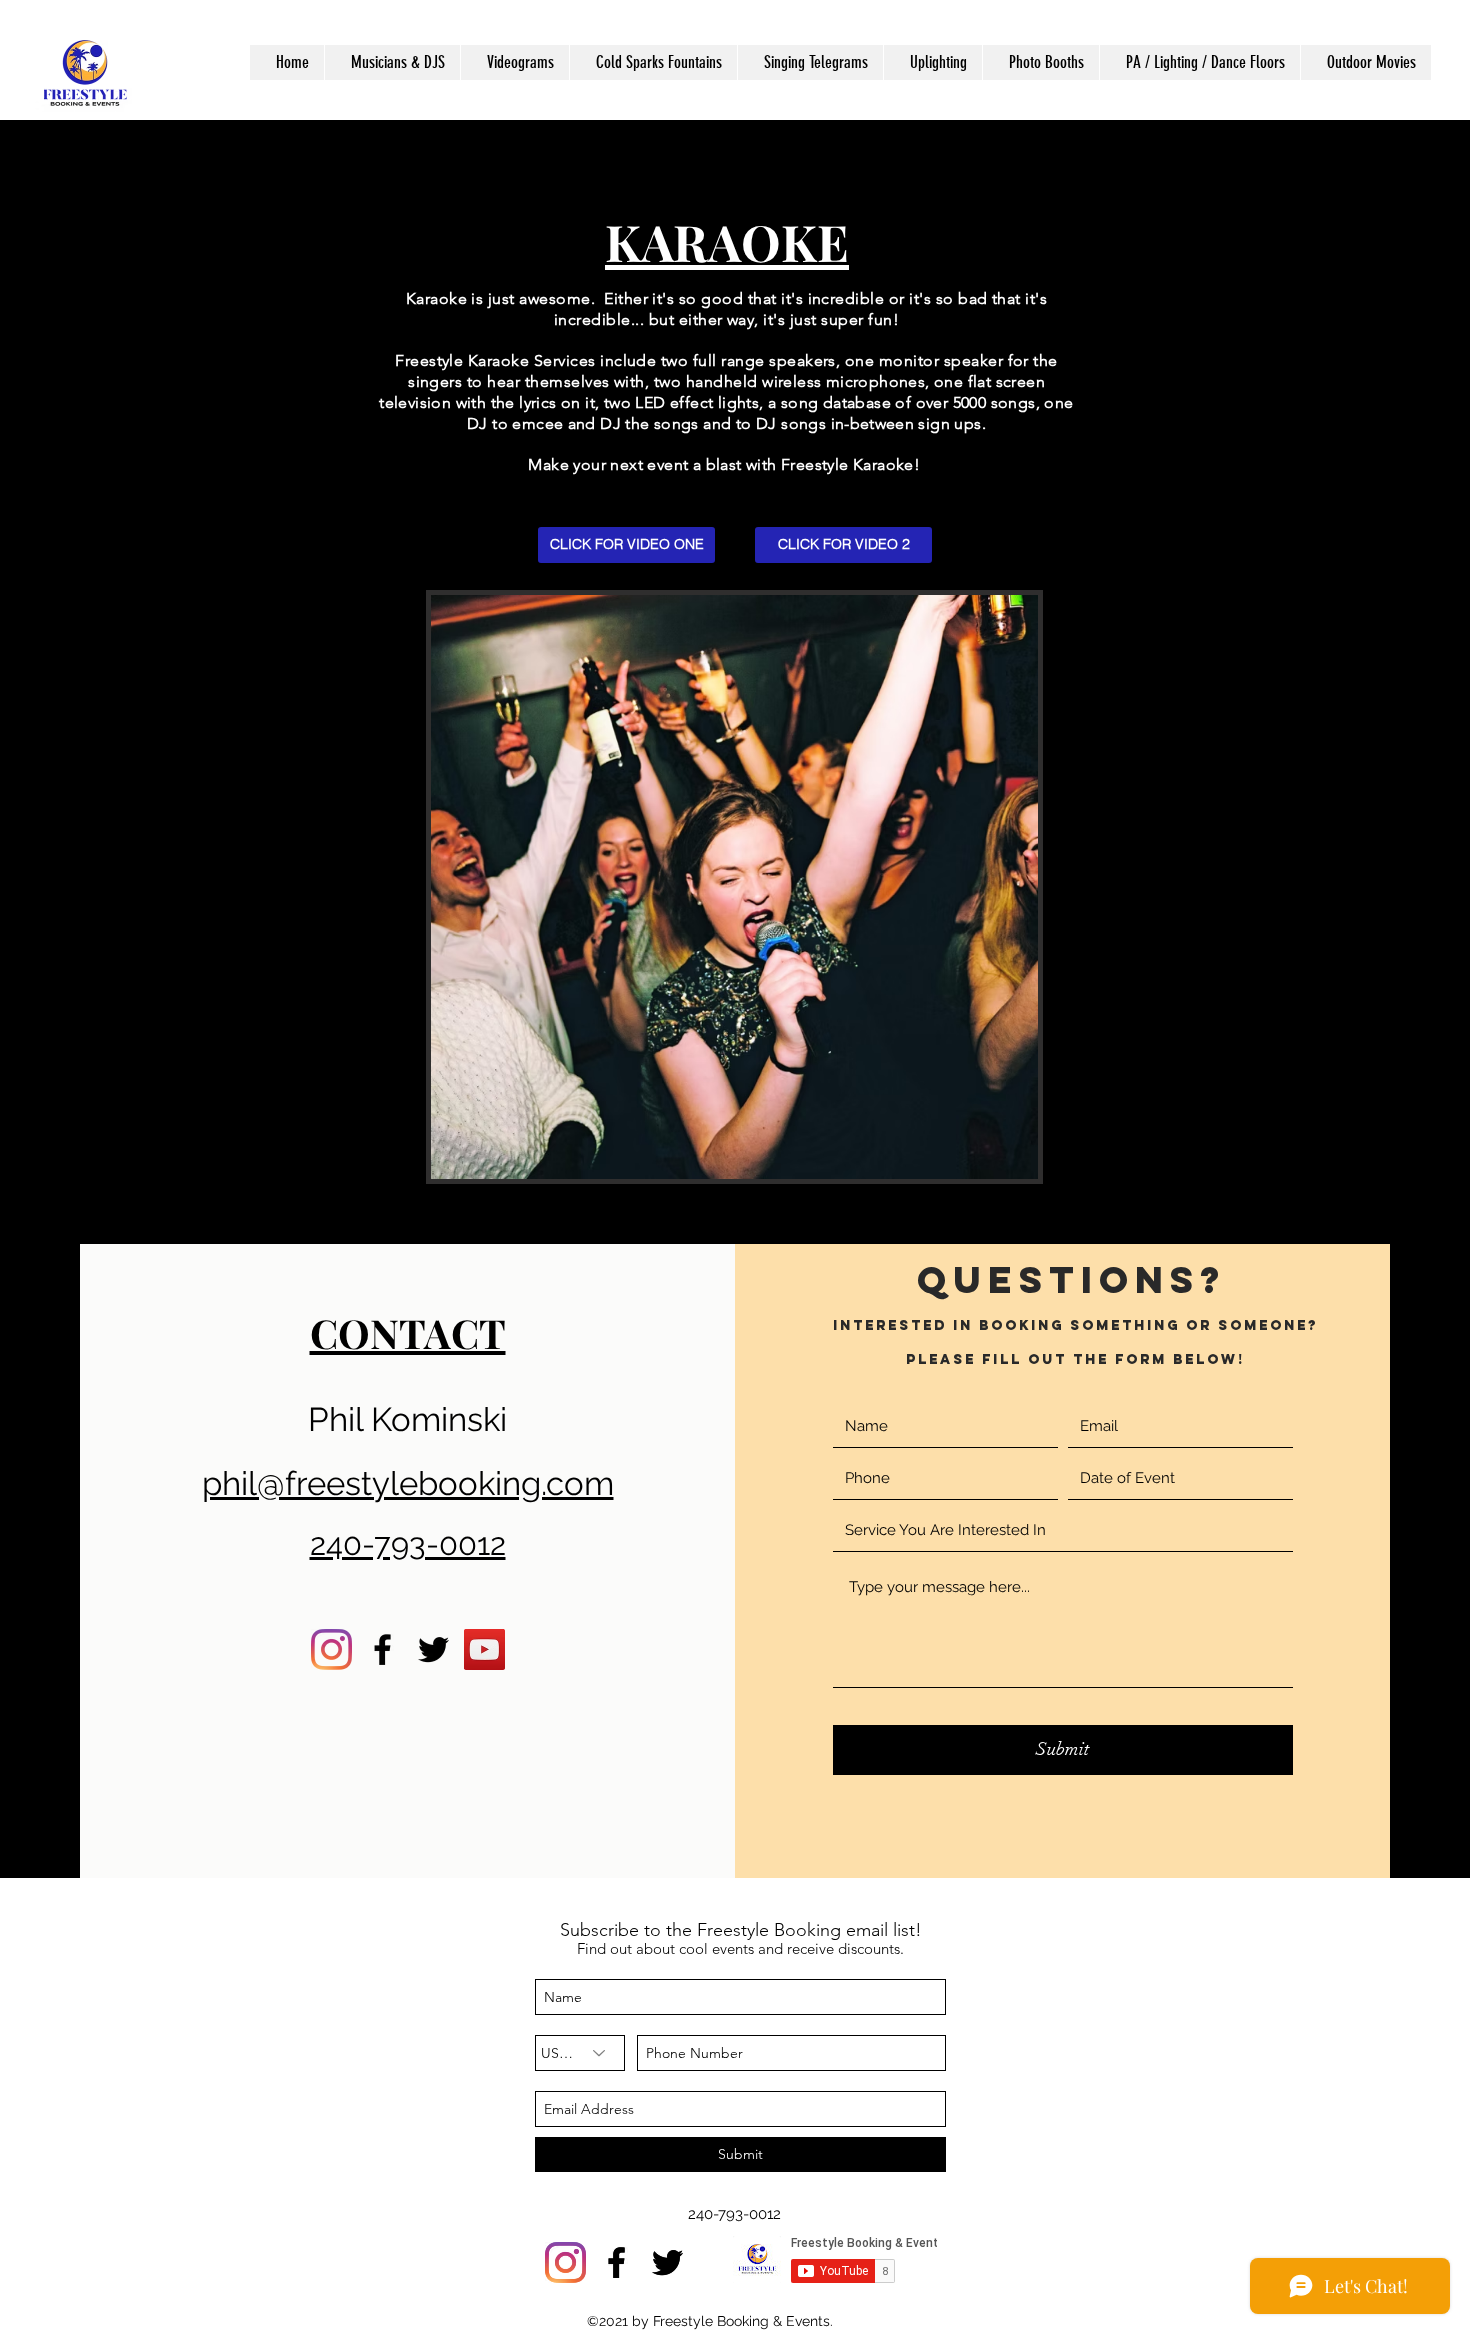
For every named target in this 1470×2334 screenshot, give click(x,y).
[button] (392, 62)
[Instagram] (331, 1649)
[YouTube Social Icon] (484, 1649)
